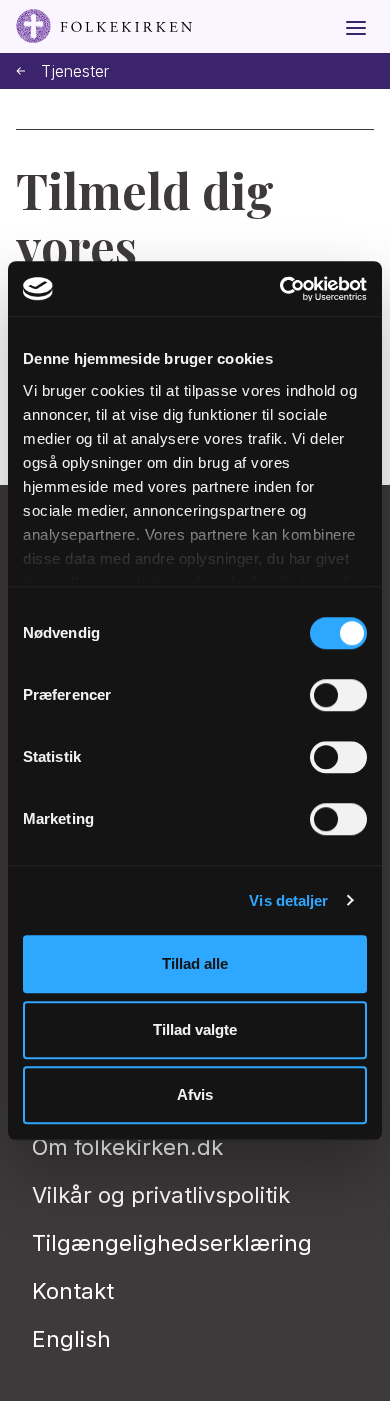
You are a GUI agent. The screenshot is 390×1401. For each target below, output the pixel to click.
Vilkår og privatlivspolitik (161, 1195)
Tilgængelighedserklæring (172, 1243)
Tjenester (75, 71)
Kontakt (73, 1291)
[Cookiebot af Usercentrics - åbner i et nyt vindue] (280, 289)
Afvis (195, 1094)
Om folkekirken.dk (127, 1147)
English (71, 1339)
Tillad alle (195, 963)
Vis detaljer (288, 900)
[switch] (338, 695)
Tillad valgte (195, 1029)
